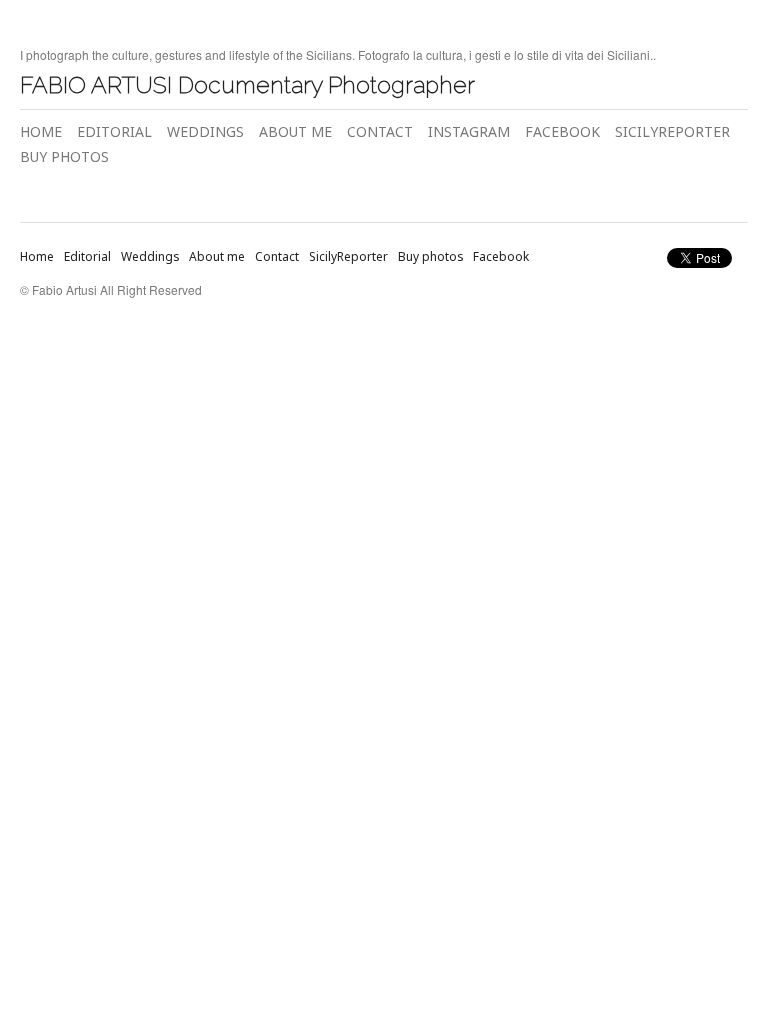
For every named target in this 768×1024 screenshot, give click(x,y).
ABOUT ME (295, 131)
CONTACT (380, 131)
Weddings (150, 256)
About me (217, 256)
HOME (41, 131)
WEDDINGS (205, 131)
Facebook (501, 256)
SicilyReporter (348, 256)
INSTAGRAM (469, 131)
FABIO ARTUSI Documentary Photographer (247, 84)
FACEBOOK (562, 131)
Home (37, 256)
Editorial (87, 256)
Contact (277, 256)
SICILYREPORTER (672, 131)
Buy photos (430, 256)
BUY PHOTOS (64, 156)
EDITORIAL (114, 131)
